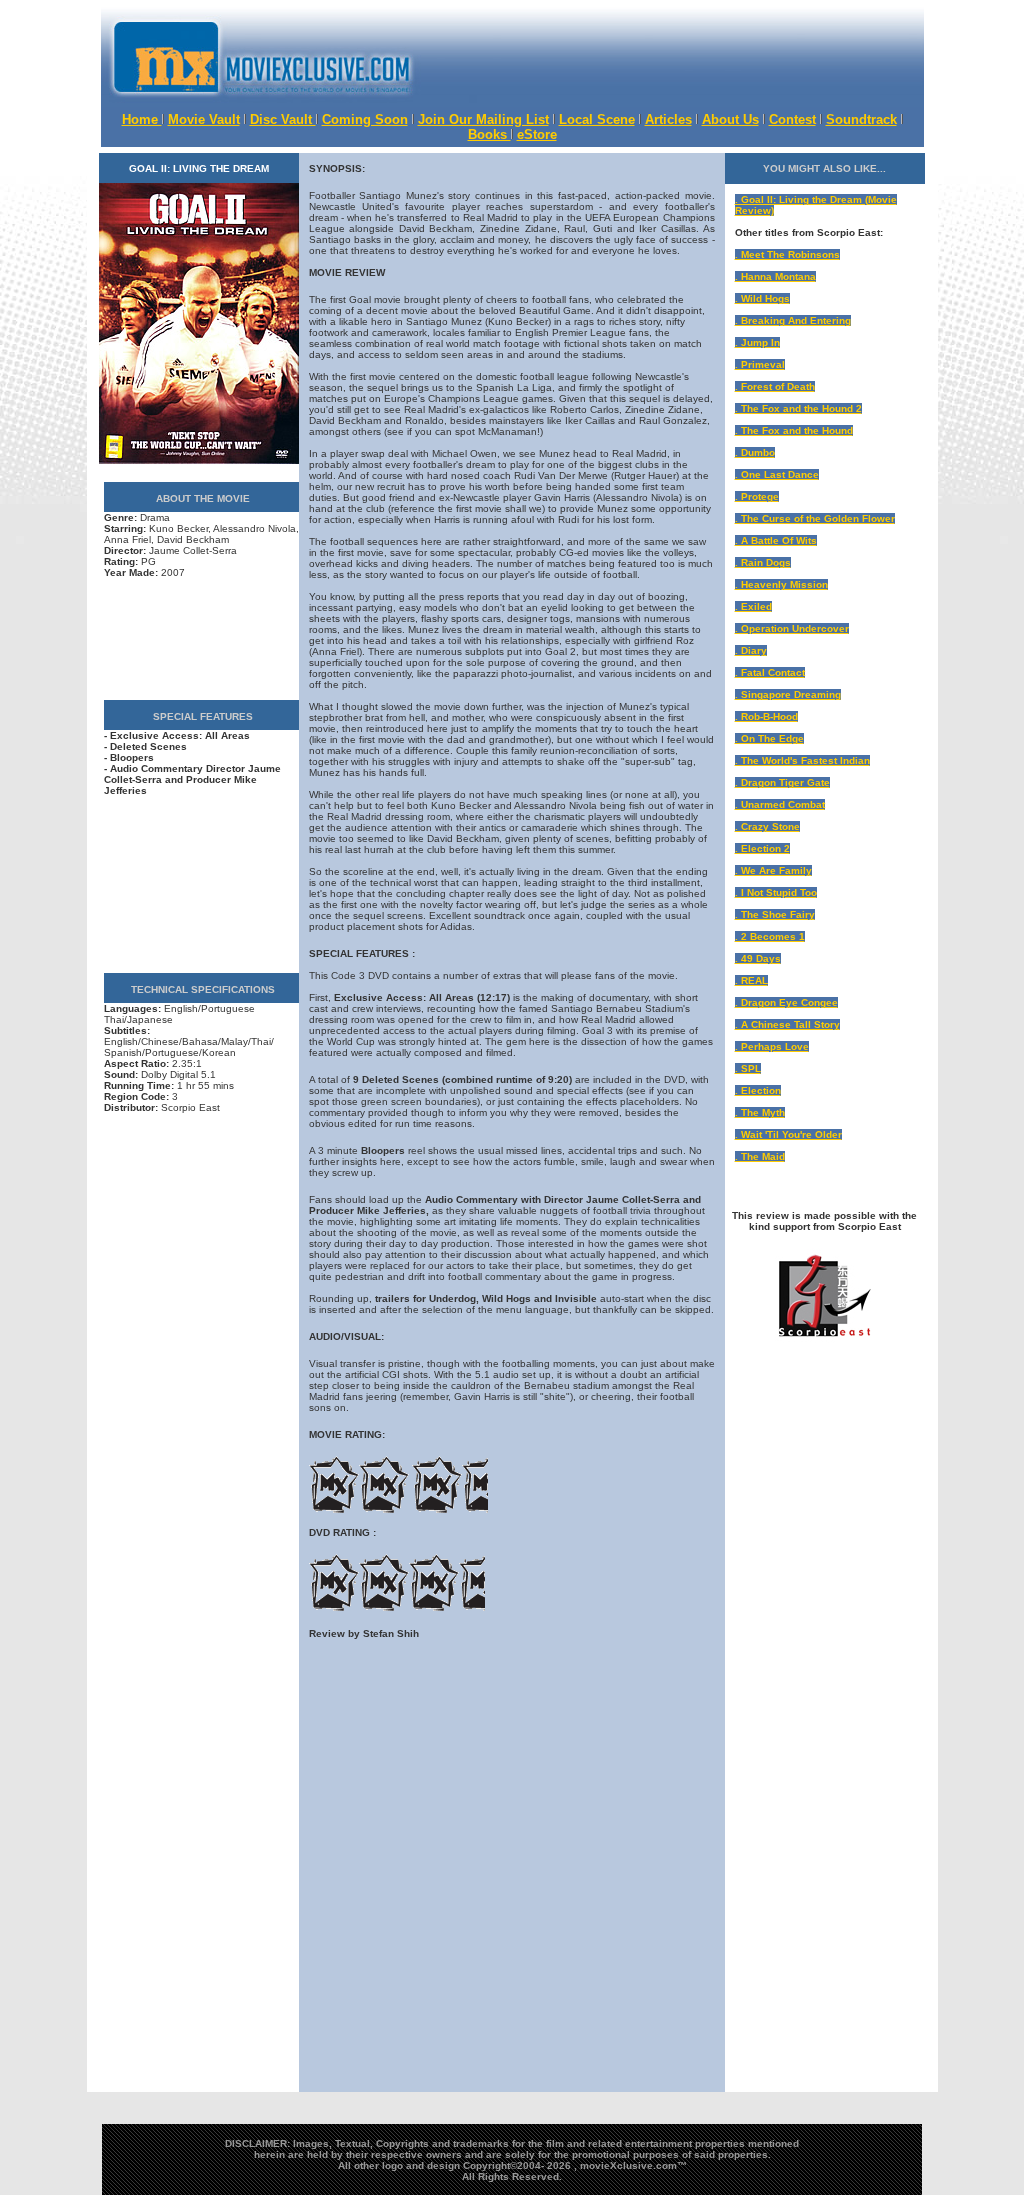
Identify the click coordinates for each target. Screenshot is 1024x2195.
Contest (792, 119)
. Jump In (757, 342)
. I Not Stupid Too (776, 892)
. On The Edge (769, 738)
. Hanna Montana (775, 276)
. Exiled (753, 606)
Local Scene (597, 119)
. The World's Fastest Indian (802, 760)
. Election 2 (762, 848)
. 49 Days (758, 958)
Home (142, 119)
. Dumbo (755, 452)
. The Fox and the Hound (794, 430)
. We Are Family (773, 870)
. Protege (757, 496)
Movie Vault (204, 119)
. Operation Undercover (792, 628)
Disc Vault (283, 119)
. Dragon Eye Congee (786, 1002)
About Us (730, 119)
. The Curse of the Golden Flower (815, 518)
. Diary (751, 650)
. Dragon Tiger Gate (782, 782)
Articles (668, 119)
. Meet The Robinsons (787, 254)
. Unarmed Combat (780, 804)
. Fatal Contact (770, 672)
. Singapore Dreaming (788, 694)
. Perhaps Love (772, 1046)
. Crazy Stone (767, 826)
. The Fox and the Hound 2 (798, 408)
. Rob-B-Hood (766, 716)
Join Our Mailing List (483, 119)
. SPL (748, 1068)
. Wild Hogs (762, 298)
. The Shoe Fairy (775, 914)
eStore (537, 134)
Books (489, 134)
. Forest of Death (775, 386)
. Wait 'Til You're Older (788, 1134)
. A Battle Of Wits (776, 540)
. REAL (751, 980)
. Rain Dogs (763, 562)
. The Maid (760, 1156)
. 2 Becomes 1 (770, 936)
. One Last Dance (777, 474)
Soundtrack (861, 119)
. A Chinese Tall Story (787, 1024)
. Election (758, 1090)
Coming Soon (365, 119)
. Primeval (760, 364)
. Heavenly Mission (781, 584)
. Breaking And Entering (793, 320)
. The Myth (760, 1112)
